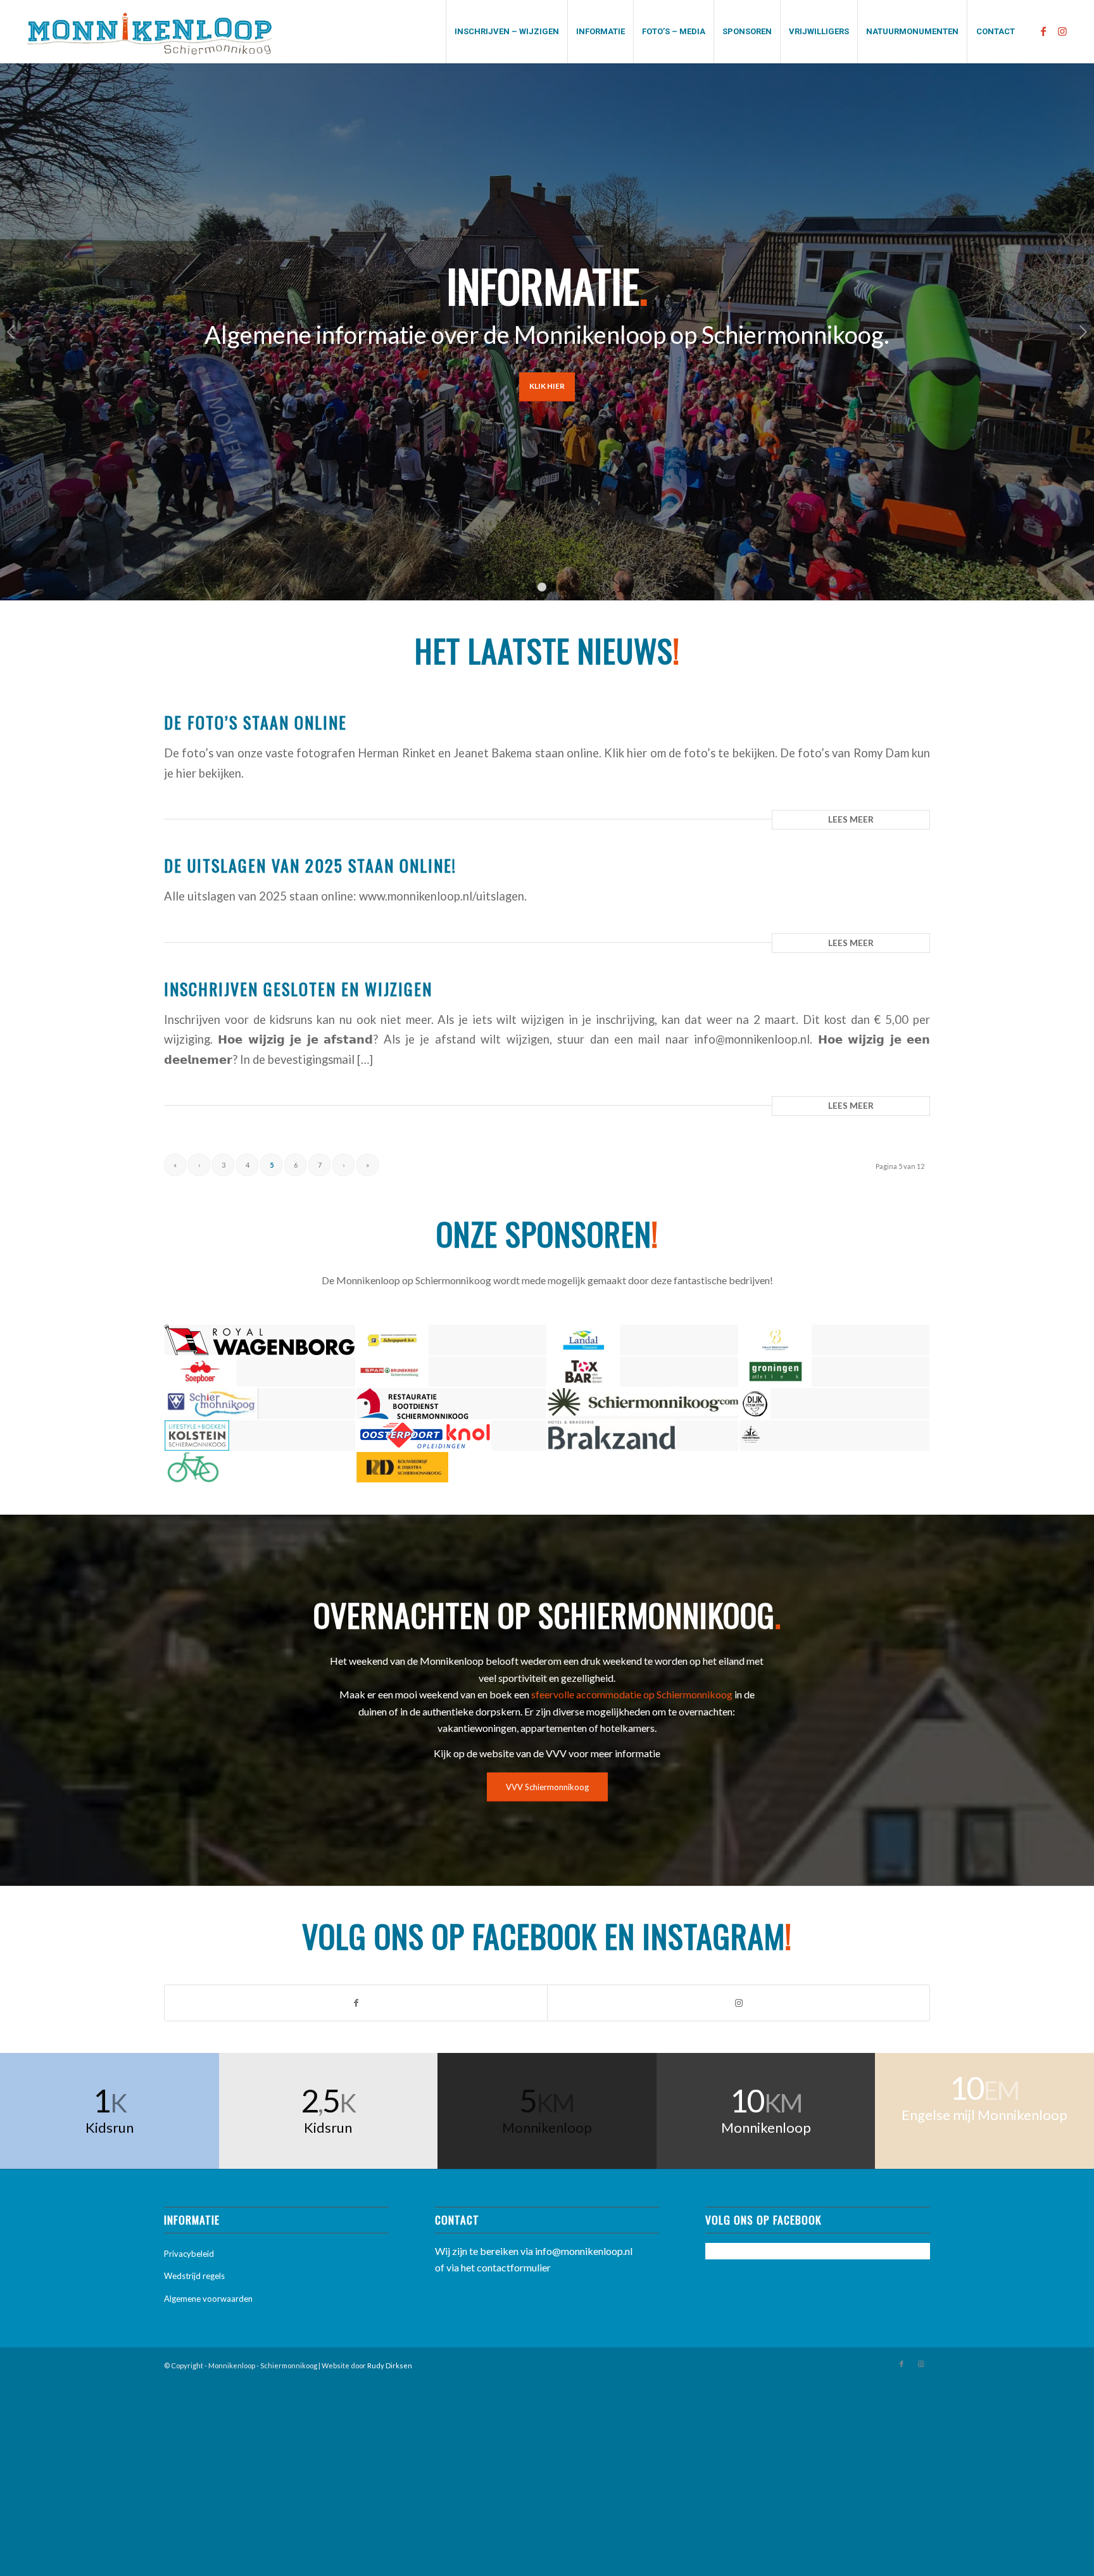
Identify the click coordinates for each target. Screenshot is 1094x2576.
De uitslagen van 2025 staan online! (310, 865)
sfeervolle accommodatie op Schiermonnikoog (632, 1694)
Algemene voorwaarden (208, 2299)
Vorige (11, 332)
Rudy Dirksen (390, 2365)
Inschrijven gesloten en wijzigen (298, 989)
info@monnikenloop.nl (584, 2251)
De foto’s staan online (255, 722)
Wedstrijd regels (194, 2276)
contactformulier (514, 2267)
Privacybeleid (189, 2254)
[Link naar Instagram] (1062, 31)
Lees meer (851, 819)
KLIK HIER (547, 386)
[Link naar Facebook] (1043, 31)
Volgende (1083, 332)
